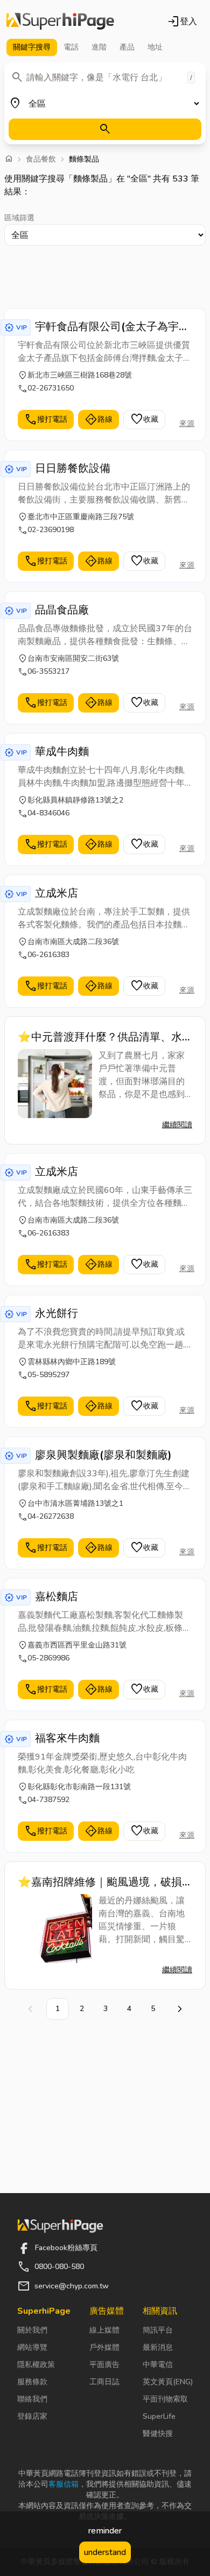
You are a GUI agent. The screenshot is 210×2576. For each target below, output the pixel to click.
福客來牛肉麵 (67, 1738)
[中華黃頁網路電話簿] (60, 22)
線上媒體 (104, 2330)
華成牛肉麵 (62, 752)
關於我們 (32, 2330)
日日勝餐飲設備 (73, 468)
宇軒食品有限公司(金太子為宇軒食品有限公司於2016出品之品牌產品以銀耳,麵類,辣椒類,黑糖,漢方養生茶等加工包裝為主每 (113, 327)
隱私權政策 (36, 2365)
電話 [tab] (71, 47)
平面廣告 (104, 2365)
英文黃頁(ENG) (168, 2382)
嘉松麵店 (57, 1597)
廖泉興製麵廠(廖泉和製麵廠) (103, 1455)
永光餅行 (57, 1313)
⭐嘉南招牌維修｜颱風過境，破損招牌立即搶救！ (100, 1882)
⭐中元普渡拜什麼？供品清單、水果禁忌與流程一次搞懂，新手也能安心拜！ (104, 1037)
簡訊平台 (158, 2330)
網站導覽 (32, 2347)
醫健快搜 (158, 2434)
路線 (99, 420)
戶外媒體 (104, 2347)
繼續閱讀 (177, 1125)
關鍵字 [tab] (32, 47)
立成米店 (57, 893)
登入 (182, 22)
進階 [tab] (99, 47)
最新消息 (158, 2347)
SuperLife (159, 2416)
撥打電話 (46, 420)
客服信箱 (64, 2484)
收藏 (144, 420)
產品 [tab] (127, 47)
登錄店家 (32, 2416)
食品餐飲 (41, 159)
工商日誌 (104, 2382)
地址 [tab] (155, 47)
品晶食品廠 (62, 610)
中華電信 (158, 2365)
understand (105, 2552)
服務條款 (32, 2382)
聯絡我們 (32, 2399)
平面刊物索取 (165, 2399)
